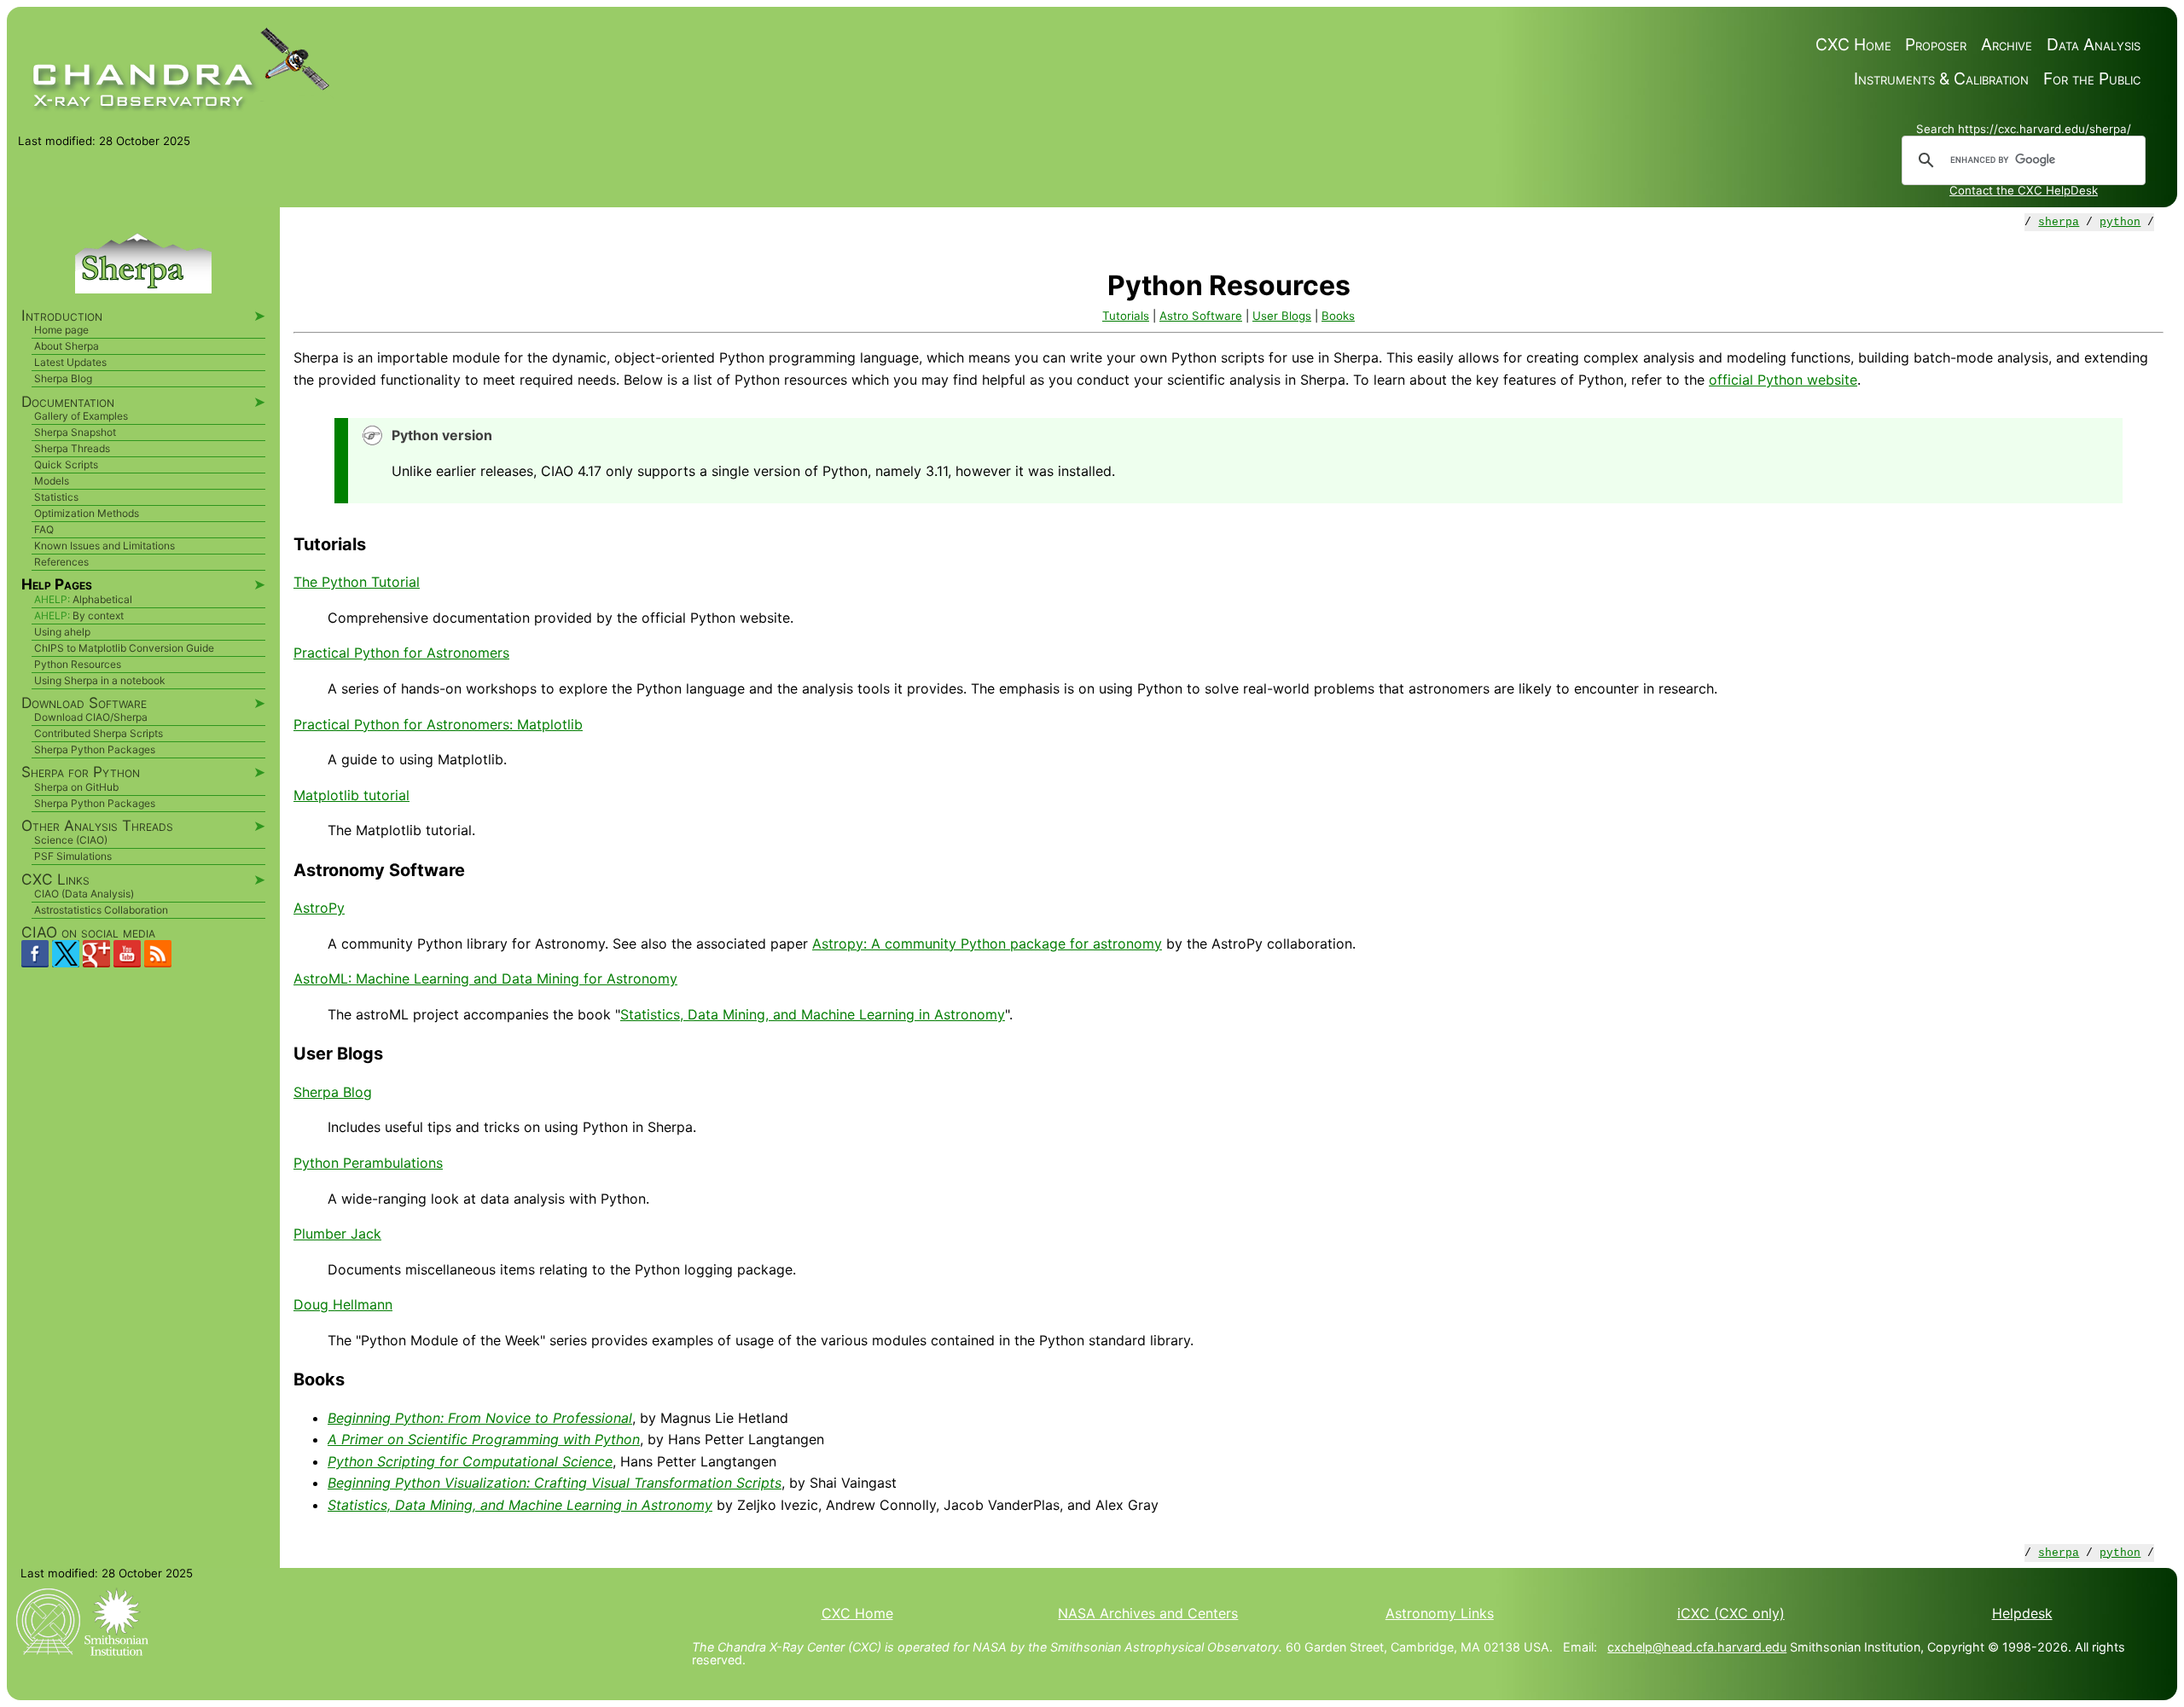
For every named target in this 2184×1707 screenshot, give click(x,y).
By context (98, 615)
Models (52, 481)
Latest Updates (70, 362)
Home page (61, 330)
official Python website (1783, 380)
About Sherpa (67, 346)
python (2120, 222)
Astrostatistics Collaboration (101, 910)
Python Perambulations (368, 1163)
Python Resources (78, 664)
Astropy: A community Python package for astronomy (987, 943)
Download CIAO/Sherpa (91, 717)
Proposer (1936, 45)
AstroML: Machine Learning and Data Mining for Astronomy (485, 978)
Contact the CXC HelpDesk (2024, 190)
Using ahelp (62, 632)
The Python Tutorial (357, 582)
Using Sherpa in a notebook (100, 680)
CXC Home (1853, 45)
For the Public (2092, 79)
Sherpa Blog (333, 1092)
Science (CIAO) (71, 840)
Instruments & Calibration (1941, 79)
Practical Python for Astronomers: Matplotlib (438, 724)
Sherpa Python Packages (95, 749)
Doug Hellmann (343, 1304)
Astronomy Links (1440, 1613)
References (61, 562)
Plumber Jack (337, 1234)
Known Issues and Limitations (105, 546)
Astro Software (1201, 316)
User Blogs (1282, 316)
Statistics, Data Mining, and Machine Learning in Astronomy (813, 1014)
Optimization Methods (87, 513)
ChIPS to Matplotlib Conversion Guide (124, 648)
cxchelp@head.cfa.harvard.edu (1697, 1647)
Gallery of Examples (81, 416)
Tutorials (1126, 316)
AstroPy (319, 908)
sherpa (2059, 222)
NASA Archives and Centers (1148, 1613)
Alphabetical (102, 599)
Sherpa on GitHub (76, 787)
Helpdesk (2022, 1613)
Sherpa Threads (72, 448)
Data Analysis (2094, 45)
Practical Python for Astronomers (401, 653)
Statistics (56, 497)
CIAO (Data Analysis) (84, 894)
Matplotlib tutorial (351, 795)
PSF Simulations (73, 856)
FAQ (44, 529)
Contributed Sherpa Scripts (99, 733)
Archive (2007, 45)
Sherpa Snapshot (75, 432)
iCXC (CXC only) (1731, 1613)
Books (1338, 316)
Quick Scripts (66, 464)
